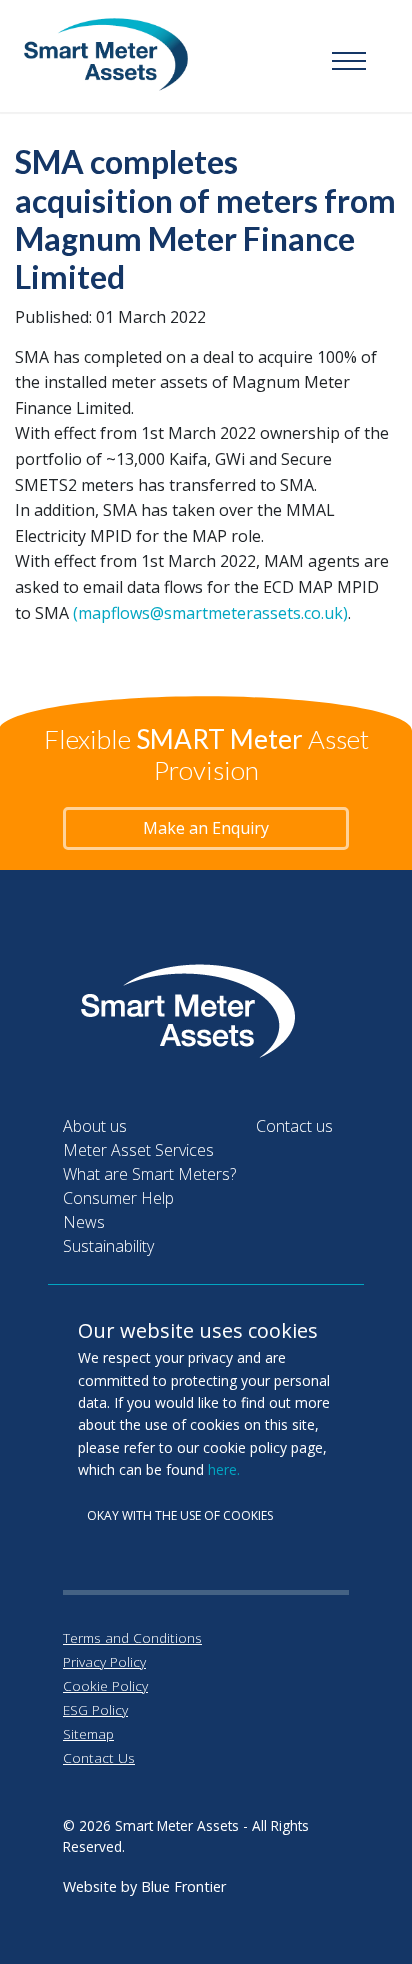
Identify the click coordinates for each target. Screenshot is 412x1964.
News (84, 1222)
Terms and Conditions (132, 1637)
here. (224, 1469)
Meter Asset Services (138, 1150)
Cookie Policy (105, 1685)
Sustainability (108, 1246)
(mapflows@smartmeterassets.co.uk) (210, 613)
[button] (349, 62)
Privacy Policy (104, 1661)
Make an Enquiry (206, 828)
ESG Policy (95, 1709)
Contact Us (99, 1757)
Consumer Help (118, 1198)
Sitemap (88, 1733)
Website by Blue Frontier (144, 1886)
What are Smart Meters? (149, 1174)
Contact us (294, 1126)
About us (95, 1126)
